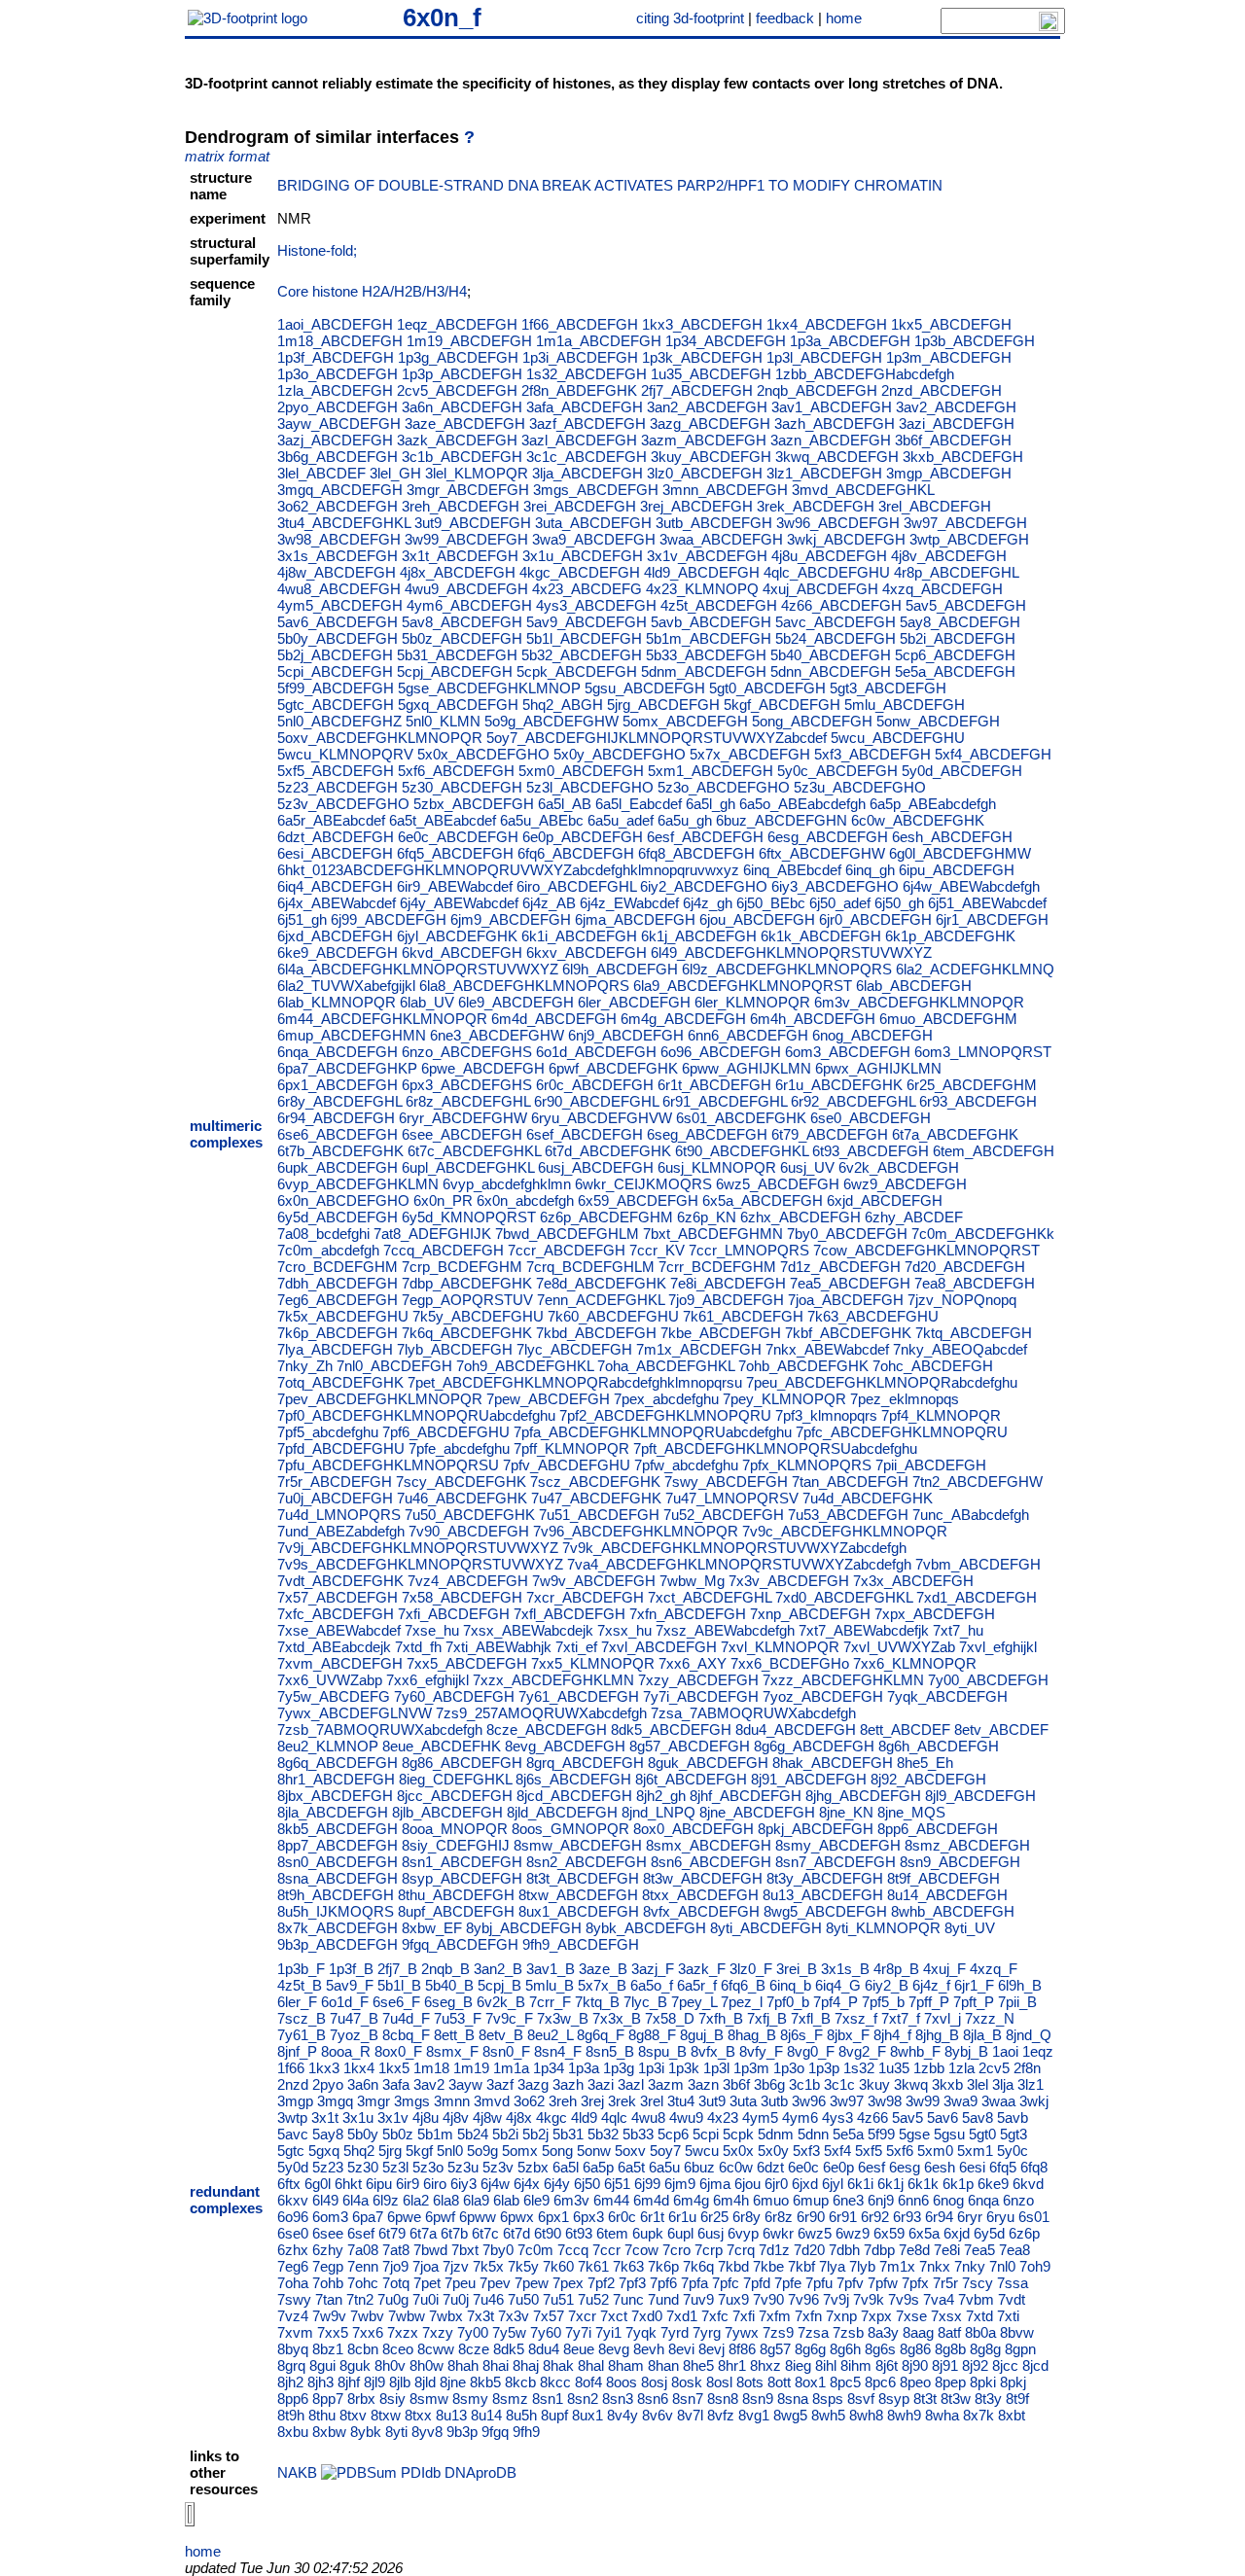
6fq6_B (743, 1985)
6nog (948, 2200)
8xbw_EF (432, 1928)
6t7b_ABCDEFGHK (340, 1151)
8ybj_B (966, 2051)
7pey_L (694, 2002)
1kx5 (394, 2068)
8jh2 (290, 2382)
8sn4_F (558, 2051)
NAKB (297, 2472)
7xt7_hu (958, 1630)
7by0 (498, 2250)
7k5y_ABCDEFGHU (478, 1316)
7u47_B (354, 2018)
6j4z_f (931, 1985)
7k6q (698, 2266)
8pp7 (328, 2399)
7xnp (841, 2316)
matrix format (227, 156)
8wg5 (790, 2415)
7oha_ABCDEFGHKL (666, 1366)
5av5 (907, 2117)
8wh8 (866, 2415)
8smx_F (452, 2051)
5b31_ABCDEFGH (457, 655)
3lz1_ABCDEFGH (824, 473)
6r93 (907, 2217)
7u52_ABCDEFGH (724, 1515)
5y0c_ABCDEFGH (837, 771)
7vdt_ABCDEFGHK (340, 1581)
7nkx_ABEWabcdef (827, 1349)
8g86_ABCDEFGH (462, 1763)
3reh (563, 2101)
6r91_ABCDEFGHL (725, 1101)
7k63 (628, 2266)
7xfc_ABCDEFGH (336, 1614)
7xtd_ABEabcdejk (334, 1647)
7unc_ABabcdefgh (971, 1515)
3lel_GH (395, 473)
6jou (747, 2184)
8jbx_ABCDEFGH (335, 1796)
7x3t (480, 2316)
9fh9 (526, 2432)
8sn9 (758, 2399)
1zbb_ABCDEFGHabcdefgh (865, 374)
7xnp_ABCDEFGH (810, 1614)
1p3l (716, 2068)
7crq (741, 2250)
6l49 (325, 2200)
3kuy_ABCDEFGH (711, 457)
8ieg (798, 2365)
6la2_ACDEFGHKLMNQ (975, 969)
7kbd (733, 2266)
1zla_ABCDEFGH (335, 390)
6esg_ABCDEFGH (828, 837)
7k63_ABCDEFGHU (873, 1316)
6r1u (682, 2217)
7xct (614, 2316)
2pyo (328, 2084)
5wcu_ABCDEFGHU (898, 738)
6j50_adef (840, 903)
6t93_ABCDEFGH (871, 1151)
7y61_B (302, 2035)
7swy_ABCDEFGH (726, 1482)
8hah (463, 2365)
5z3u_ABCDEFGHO (860, 787)
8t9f (1017, 2399)
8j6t (887, 2365)
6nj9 (881, 2200)
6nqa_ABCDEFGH (338, 1052)
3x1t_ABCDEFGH (460, 556)
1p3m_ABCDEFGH (949, 357)
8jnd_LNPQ (658, 1812)
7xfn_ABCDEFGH (688, 1614)
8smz (510, 2399)
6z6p (1024, 2233)
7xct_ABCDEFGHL (710, 1597)
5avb (1013, 2117)
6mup (811, 2200)
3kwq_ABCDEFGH (837, 457)
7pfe (788, 2283)
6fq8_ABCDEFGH (696, 853)
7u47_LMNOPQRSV (732, 1498)
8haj (526, 2365)
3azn (703, 2084)
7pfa (694, 2283)
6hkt (348, 2184)
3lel (978, 2084)
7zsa (813, 2332)
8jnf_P (297, 2051)
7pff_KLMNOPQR (571, 1448)
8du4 (544, 2349)
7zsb (848, 2332)
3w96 (809, 2101)
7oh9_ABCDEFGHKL (525, 1366)
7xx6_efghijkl (427, 1680)
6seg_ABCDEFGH (707, 1134)
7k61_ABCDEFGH (743, 1316)
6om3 (330, 2217)
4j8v (456, 2117)
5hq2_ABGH (563, 705)
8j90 (915, 2365)
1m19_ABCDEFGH (469, 341)
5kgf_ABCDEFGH (782, 705)
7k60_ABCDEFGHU (613, 1316)
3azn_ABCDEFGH (831, 440)
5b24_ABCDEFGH (836, 638)
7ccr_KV (657, 1250)
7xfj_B (767, 2018)
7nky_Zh (305, 1366)
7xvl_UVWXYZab (899, 1647)
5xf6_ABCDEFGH (456, 771)
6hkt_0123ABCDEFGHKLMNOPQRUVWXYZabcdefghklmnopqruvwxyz (508, 870)
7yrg (707, 2332)
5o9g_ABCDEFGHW (551, 721)
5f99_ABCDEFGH (336, 688)
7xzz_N (990, 2018)
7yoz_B (354, 2035)
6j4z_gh (708, 903)
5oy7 (665, 2151)
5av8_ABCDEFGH (462, 622)
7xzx (403, 2332)
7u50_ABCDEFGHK (470, 1515)
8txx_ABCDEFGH (700, 1895)
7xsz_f (856, 2018)
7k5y (523, 2266)
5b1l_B (399, 1985)
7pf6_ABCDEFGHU (446, 1432)
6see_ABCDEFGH (462, 1134)
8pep (950, 2382)
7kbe (768, 2266)
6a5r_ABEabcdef (331, 820)
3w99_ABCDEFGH (466, 539)
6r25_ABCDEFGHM (972, 1085)
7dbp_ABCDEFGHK (467, 1283)
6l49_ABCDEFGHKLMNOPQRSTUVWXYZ (791, 953)
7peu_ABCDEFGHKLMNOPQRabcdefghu (882, 1382)
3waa (998, 2101)
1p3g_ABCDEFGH (458, 357)
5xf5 (869, 2151)
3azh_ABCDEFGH (835, 423)
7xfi (744, 2316)
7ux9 (733, 2299)
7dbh (844, 2250)
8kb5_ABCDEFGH (338, 1829)
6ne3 (848, 2200)
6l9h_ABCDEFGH (620, 969)
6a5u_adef (621, 820)
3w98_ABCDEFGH (339, 539)
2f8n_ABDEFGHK (579, 390)
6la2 (416, 2200)
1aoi (1005, 2051)
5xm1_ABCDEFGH (711, 771)
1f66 (291, 2068)
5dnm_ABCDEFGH (704, 671)
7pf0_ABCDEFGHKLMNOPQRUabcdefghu (416, 1415)
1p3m (751, 2068)
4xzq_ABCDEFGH (943, 589)
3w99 (923, 2101)
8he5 (698, 2365)
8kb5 (485, 2382)
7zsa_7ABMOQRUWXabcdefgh (753, 1713)
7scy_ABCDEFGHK (461, 1482)
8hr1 (732, 2365)
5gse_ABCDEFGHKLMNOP (489, 688)
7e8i (947, 2250)
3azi (601, 2084)
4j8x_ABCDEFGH (458, 572)
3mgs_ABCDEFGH (596, 490)
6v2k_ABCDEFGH (899, 1167)
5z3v (498, 2167)
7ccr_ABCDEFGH (567, 1250)
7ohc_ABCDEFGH (933, 1366)
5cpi (706, 2134)
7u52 (593, 2299)
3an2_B (498, 1969)
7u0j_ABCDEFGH (335, 1498)
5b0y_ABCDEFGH (338, 638)
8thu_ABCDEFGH (456, 1895)
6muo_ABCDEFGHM (948, 1019)
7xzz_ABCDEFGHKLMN (843, 1680)
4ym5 (760, 2117)
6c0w (736, 2167)
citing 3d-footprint (690, 18)
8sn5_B (610, 2051)
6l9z (386, 2200)
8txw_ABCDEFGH (578, 1895)
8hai (496, 2365)
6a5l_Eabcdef (639, 804)
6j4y (557, 2184)
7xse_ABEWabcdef (339, 1630)
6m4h (731, 2200)
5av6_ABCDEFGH (338, 622)
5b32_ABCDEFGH (582, 655)
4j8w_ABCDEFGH (337, 572)
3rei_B (797, 1969)
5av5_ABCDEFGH (966, 605)
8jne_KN (846, 1812)
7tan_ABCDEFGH (850, 1482)
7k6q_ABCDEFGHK (467, 1333)
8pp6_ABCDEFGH (938, 1829)
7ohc (363, 2283)
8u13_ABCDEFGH (823, 1895)
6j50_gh (899, 903)
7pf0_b (788, 2002)
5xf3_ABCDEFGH (872, 754)
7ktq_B (597, 2002)
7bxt (465, 2250)
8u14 (486, 2415)
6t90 (548, 2233)
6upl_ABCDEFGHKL (468, 1167)
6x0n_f (442, 18)
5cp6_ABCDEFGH (955, 655)
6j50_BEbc (771, 903)
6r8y (747, 2217)
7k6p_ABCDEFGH (338, 1333)
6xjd (957, 2233)
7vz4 (293, 2316)
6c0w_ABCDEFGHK (918, 820)
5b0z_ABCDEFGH (462, 638)
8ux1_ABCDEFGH (579, 1911)
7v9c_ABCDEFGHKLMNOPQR (845, 1531)
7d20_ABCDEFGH (965, 1267)
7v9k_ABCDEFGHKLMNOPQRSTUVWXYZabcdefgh (734, 1548)
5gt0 (982, 2134)
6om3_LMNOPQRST (983, 1052)
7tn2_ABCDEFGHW (978, 1482)
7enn (363, 2266)
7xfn (808, 2316)
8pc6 (880, 2382)
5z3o (428, 2167)
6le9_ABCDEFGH (516, 1002)
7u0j (456, 2299)
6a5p (598, 2167)
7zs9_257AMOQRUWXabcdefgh (541, 1713)
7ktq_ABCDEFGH (974, 1333)
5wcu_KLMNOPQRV (345, 754)
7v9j (836, 2299)
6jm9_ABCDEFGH (511, 919)
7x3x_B (617, 2018)
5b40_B (449, 1985)
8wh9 (904, 2415)
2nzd (293, 2084)
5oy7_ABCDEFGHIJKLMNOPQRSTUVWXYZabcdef (657, 738)
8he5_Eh (925, 1763)
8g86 (915, 2349)
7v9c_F (509, 2018)
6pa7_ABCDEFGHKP (347, 1068)
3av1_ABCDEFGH (832, 407)
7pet (427, 2283)
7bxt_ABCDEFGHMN (713, 1234)
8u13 (451, 2415)
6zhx (293, 2250)
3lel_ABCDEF (321, 473)
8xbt (1012, 2415)
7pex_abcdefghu (666, 1399)
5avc (293, 2134)
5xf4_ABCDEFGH (993, 754)
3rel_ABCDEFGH (935, 506)
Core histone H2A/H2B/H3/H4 (372, 291)
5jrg (390, 2151)
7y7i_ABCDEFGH (701, 1696)
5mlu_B (550, 1985)
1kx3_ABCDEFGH (702, 324)
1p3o (789, 2068)
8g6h (845, 2349)
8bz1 (328, 2349)
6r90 (811, 2217)
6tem (612, 2233)
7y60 (546, 2332)
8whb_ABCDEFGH (953, 1911)
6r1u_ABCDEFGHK (839, 1085)
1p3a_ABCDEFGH (850, 341)
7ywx (742, 2332)
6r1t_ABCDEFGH (714, 1085)
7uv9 (698, 2299)
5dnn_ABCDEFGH (831, 671)
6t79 (392, 2233)
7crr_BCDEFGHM (717, 1267)
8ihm (856, 2365)
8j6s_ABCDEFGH (573, 1779)
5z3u (463, 2167)
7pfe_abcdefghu (459, 1448)
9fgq (495, 2432)
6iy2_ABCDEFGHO (704, 886)
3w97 (847, 2101)
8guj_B (702, 2035)
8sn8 (723, 2399)
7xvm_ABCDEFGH (340, 1663)
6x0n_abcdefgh (525, 1200)
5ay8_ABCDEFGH (960, 622)
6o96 (293, 2217)
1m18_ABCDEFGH (340, 341)
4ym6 (800, 2117)
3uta (743, 2101)
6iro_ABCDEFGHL (576, 886)
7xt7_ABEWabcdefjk (864, 1630)
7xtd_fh (418, 1647)
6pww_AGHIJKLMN (747, 1068)
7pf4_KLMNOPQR (941, 1415)
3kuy (874, 2084)
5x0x (738, 2151)
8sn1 (548, 2399)
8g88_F (652, 2035)
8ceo (398, 2349)
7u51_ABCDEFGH (599, 1515)
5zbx (533, 2167)
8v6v (658, 2415)
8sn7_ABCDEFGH (836, 1862)
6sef (361, 2233)
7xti (1008, 2316)
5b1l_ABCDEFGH (584, 638)
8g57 (775, 2349)
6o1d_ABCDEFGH (596, 1052)
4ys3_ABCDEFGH (596, 605)
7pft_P (974, 2002)
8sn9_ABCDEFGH (960, 1862)
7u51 (558, 2299)
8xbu (293, 2432)
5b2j (535, 2134)
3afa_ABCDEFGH (585, 407)
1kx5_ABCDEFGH (951, 324)
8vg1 (754, 2415)
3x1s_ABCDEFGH (338, 556)
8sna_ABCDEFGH (338, 1878)
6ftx (289, 2184)
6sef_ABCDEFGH (585, 1134)
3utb (774, 2101)
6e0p (838, 2167)
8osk (687, 2382)
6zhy (328, 2250)
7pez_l (742, 2002)
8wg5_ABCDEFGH (825, 1911)
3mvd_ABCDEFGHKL (863, 490)
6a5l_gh (711, 804)
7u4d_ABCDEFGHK (868, 1498)
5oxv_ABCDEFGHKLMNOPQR (380, 738)
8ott (779, 2382)
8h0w (427, 2365)
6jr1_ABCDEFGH (992, 919)
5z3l (395, 2167)
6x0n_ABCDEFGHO (343, 1200)
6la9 (476, 2200)
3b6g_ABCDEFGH (338, 457)
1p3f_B (351, 1969)
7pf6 (663, 2283)
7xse (911, 2316)
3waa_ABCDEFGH (721, 539)
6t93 (579, 2233)
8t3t (925, 2399)
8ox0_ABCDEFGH (694, 1829)
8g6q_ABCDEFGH (338, 1763)
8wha (942, 2415)
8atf (949, 2332)
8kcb (520, 2382)
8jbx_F (848, 2035)
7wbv (367, 2316)
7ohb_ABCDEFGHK (803, 1366)
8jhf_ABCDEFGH (746, 1796)
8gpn (1020, 2349)
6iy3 (463, 2184)
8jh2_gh (661, 1796)
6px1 (553, 2217)
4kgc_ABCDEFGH (580, 572)
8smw (429, 2399)
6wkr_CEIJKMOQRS (643, 1184)
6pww (478, 2217)
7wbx (446, 2316)
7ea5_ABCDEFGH (850, 1283)
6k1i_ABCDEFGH (579, 936)
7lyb (862, 2266)
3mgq (335, 2101)
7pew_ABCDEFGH (548, 1399)
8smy (470, 2399)
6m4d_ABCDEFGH (554, 1019)
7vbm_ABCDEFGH (978, 1564)
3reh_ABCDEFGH (461, 506)
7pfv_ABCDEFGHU (567, 1465)
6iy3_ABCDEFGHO (835, 886)
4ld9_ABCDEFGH (702, 572)
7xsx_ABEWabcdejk (528, 1630)
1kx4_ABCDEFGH (827, 324)
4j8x (519, 2117)
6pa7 (368, 2217)
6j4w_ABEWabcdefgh (971, 886)
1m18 (431, 2068)
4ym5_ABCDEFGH (340, 605)
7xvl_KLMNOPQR (780, 1647)
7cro (676, 2250)
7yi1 (608, 2332)
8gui (322, 2365)
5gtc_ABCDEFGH (336, 705)
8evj (711, 2349)
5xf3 (806, 2151)
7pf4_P (836, 2002)
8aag (918, 2332)
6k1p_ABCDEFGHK (950, 936)
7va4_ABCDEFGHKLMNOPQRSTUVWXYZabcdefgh (739, 1564)
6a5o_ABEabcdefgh (802, 804)
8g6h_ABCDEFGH (939, 1746)
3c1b (804, 2084)
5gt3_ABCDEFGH (888, 688)
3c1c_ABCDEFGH (587, 457)
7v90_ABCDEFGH (469, 1531)
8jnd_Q (1029, 2035)
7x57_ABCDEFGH (338, 1597)
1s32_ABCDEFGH (587, 374)
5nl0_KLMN (443, 721)
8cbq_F (406, 2035)
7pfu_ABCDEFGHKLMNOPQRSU (388, 1465)
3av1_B (551, 1969)
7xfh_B (721, 2018)
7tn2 (360, 2299)
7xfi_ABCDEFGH (454, 1614)
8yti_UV (970, 1928)
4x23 (723, 2117)
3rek (622, 2101)
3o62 (529, 2101)
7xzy (438, 2332)
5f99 (881, 2134)
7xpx (876, 2316)
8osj (654, 2382)
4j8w (487, 2117)
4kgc (551, 2117)
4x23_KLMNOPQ (702, 589)
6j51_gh (302, 919)
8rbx (361, 2399)
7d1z (774, 2250)
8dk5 (509, 2349)
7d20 (809, 2250)
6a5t (631, 2167)
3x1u (358, 2117)
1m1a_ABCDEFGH (599, 341)
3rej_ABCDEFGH (696, 506)
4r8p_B (896, 1969)
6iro (435, 2184)
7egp (328, 2266)
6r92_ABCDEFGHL (853, 1101)
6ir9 (408, 2184)
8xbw (329, 2432)
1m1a (511, 2068)
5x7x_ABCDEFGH (750, 754)
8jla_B (982, 2035)
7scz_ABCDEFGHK (595, 1482)
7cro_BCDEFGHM (338, 1267)
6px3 (588, 2217)
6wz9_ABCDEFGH (905, 1184)
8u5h (521, 2415)
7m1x (897, 2266)
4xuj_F (944, 1969)
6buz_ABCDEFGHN (782, 820)
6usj (711, 2233)
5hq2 (359, 2151)
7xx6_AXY (693, 1663)
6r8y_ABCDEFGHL (339, 1101)
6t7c (485, 2233)
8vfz (721, 2415)
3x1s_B (845, 1969)
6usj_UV (807, 1167)
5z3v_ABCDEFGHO (343, 804)
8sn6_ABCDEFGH (711, 1862)
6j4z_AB (549, 903)
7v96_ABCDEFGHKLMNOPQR (636, 1531)
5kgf (419, 2151)
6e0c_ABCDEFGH (458, 837)
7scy (978, 2283)
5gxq (324, 2151)
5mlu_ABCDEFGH (905, 705)
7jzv (456, 2266)
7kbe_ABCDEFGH (721, 1333)
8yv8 (427, 2432)
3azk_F (702, 1969)
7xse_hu (432, 1630)
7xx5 (333, 2332)
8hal (591, 2365)
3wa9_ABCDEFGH (594, 539)
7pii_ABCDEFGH (931, 1465)
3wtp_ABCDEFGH (969, 539)
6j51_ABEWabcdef (987, 903)
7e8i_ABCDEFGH (728, 1283)
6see (328, 2233)
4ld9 (584, 2117)
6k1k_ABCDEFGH (821, 936)
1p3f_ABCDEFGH (336, 357)
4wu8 (648, 2117)
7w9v (329, 2316)
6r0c (622, 2217)
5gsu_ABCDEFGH (645, 688)
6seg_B (448, 2002)
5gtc (291, 2151)
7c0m (535, 2250)
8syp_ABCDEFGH (462, 1878)
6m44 (611, 2200)
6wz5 (815, 2233)
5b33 (638, 2134)
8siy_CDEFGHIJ (456, 1845)
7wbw (407, 2316)
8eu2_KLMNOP (328, 1746)
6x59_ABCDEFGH (638, 1200)
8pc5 (845, 2382)
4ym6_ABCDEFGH (469, 605)
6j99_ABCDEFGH (389, 919)
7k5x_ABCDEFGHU (343, 1316)
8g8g (985, 2349)
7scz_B (302, 2018)
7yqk (641, 2332)
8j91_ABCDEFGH (809, 1779)
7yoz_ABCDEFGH (823, 1696)
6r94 (939, 2217)
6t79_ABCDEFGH (830, 1134)
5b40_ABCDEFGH (831, 655)
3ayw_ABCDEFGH (339, 423)
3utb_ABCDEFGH (714, 523)
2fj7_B (397, 1969)
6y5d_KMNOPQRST (469, 1217)
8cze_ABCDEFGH (547, 1729)
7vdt (1012, 2299)
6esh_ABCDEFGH (952, 837)
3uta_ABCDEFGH (593, 523)
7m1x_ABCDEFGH (699, 1349)
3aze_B (603, 1969)
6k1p (958, 2184)
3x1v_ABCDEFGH (707, 556)
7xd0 (647, 2316)
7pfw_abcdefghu (686, 1465)
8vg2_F (862, 2051)
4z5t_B (300, 1985)
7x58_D (670, 2018)
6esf (871, 2167)
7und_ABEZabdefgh (341, 1531)
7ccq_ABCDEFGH (444, 1250)
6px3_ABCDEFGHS (467, 1085)
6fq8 (1034, 2167)
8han (663, 2365)
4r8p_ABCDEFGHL (956, 572)
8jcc (1005, 2365)
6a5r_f (697, 1985)
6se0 (293, 2233)
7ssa (1013, 2283)
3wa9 (960, 2101)
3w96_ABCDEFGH (838, 523)
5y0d (293, 2167)
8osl (719, 2382)
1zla (961, 2068)
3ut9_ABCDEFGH (473, 523)
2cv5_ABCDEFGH (457, 390)
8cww (436, 2349)
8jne (453, 2382)
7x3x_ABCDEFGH (913, 1581)
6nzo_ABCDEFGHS (467, 1052)
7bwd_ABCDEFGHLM (567, 1234)
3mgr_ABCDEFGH (468, 490)
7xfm (775, 2316)
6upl (680, 2233)
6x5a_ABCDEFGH (763, 1200)
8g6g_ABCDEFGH (814, 1746)
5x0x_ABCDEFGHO (483, 754)
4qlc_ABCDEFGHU (827, 572)
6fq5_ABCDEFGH (455, 853)
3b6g (769, 2084)
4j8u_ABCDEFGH (829, 556)
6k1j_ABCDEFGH (699, 936)
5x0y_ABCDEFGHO (620, 754)
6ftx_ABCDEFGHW (822, 853)
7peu (460, 2283)
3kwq (911, 2084)
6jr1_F (974, 1985)
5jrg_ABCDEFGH (663, 705)
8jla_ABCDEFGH (333, 1812)
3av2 (429, 2084)
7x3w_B (563, 2018)
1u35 (894, 2068)
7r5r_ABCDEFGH (335, 1482)
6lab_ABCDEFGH (914, 986)
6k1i (860, 2184)
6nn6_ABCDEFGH (748, 1035)
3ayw (465, 2084)
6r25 (714, 2217)
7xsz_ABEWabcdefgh (725, 1630)
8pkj (1013, 2382)
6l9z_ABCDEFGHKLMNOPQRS (787, 969)
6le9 (536, 2200)
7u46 (488, 2299)
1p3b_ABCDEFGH (975, 341)
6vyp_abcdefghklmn (507, 1184)
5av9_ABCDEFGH (587, 622)
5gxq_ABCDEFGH (458, 705)
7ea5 (979, 2250)
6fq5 (1003, 2167)
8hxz (765, 2365)
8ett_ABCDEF (905, 1729)
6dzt (770, 2167)
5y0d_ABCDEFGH (962, 771)
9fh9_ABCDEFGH (581, 1944)
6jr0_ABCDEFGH (875, 919)
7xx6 (368, 2332)
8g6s (880, 2349)
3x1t (325, 2117)
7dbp (879, 2250)
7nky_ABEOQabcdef (960, 1349)
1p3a (584, 2068)
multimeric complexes (226, 1134)
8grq (291, 2365)
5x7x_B (602, 1985)
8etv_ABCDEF (1001, 1729)
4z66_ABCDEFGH (841, 605)
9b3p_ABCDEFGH (338, 1944)
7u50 (523, 2299)
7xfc (715, 2316)
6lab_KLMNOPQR (337, 1002)
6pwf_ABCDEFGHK (613, 1068)
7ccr (606, 2250)
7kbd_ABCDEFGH (596, 1333)
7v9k (869, 2299)
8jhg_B (937, 2035)
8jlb (400, 2382)
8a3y (883, 2332)
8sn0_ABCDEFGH (338, 1862)
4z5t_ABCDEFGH (719, 605)
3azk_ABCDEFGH (457, 440)
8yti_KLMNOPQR (883, 1928)
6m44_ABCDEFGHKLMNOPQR (382, 1019)
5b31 (568, 2134)
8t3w (956, 2399)
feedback (785, 18)
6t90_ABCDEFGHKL (742, 1151)
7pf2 (601, 2283)
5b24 (473, 2134)
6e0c (803, 2167)
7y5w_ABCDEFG (334, 1696)
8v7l (690, 2415)
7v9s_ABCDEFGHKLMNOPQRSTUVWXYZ (420, 1564)
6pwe (404, 2217)
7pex (568, 2283)
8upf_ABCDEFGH (456, 1911)
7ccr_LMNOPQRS (749, 1250)
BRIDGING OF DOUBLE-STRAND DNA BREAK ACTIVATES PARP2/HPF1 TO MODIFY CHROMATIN (610, 185)
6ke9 (993, 2184)
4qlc (614, 2117)
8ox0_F (398, 2051)
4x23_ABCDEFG (587, 589)
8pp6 (293, 2399)
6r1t (652, 2217)
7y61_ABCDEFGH (579, 1696)
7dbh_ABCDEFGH (338, 1283)
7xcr (582, 2316)
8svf (861, 2399)
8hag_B (752, 2035)
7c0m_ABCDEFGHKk (983, 1234)
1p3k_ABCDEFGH (702, 357)
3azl (631, 2084)
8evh (649, 2349)
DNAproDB (480, 2472)
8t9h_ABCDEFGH (336, 1895)
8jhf (349, 2382)
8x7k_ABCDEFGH (338, 1928)
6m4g (691, 2200)
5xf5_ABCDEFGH (336, 771)
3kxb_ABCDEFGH (963, 457)
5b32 (603, 2134)
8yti (396, 2432)
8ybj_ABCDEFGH (524, 1928)
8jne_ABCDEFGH (757, 1812)
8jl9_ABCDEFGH (980, 1796)
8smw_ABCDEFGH (578, 1845)
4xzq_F (994, 1969)
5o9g (482, 2151)
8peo (915, 2382)
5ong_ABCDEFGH (812, 721)
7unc (628, 2299)
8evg (614, 2349)
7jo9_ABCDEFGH (726, 1300)
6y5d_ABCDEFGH (338, 1217)
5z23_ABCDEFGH (338, 787)
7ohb (328, 2283)
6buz (699, 2167)
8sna (793, 2399)
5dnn (813, 2134)
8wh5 (828, 2415)
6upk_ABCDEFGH (338, 1167)
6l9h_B (1020, 1985)
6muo (771, 2200)
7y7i (578, 2332)
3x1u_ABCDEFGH (583, 556)
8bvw (1017, 2332)
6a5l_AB (565, 804)
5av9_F (350, 1985)
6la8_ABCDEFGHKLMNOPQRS (524, 986)
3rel (652, 2101)
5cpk (738, 2134)
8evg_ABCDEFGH (565, 1746)
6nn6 (913, 2200)
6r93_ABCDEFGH (978, 1101)
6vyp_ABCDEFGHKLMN (358, 1184)
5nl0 (450, 2151)
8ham (626, 2365)
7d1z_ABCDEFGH (840, 1267)
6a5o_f (652, 1985)
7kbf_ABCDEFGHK (848, 1333)
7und (663, 2299)
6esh (940, 2167)
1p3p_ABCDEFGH (462, 374)
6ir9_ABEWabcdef (455, 886)
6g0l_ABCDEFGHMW (960, 853)
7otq (396, 2283)
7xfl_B (811, 2018)
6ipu (379, 2184)
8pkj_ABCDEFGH (816, 1829)
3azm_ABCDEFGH (704, 440)
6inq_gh (870, 870)
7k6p (663, 2266)
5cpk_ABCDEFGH (577, 671)
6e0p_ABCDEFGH (583, 837)
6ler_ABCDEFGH (634, 1002)
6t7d (516, 2233)
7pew (532, 2283)
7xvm (295, 2332)
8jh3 (320, 2382)
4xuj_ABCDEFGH (820, 589)
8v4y (622, 2415)
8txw (386, 2415)
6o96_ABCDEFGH (721, 1052)
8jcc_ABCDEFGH (455, 1796)
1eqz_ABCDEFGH (457, 324)
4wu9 (686, 2117)
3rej (592, 2101)
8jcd (1035, 2365)
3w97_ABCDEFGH (965, 523)
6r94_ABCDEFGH (336, 1118)
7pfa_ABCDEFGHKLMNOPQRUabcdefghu (653, 1432)
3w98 (885, 2101)
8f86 (742, 2349)
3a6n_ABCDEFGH (462, 407)
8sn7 (688, 2399)
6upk (648, 2233)
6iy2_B (887, 1985)
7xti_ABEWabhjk (498, 1647)
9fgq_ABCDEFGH (460, 1944)
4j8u (426, 2117)
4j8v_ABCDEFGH (949, 556)
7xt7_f (901, 2018)
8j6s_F (801, 2035)
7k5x (488, 2266)
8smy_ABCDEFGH (838, 1845)
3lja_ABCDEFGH (587, 473)
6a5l (566, 2167)
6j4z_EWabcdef (629, 903)
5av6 (943, 2117)
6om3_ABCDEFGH (848, 1052)
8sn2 (583, 2399)
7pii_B (1017, 2002)
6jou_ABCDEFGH (757, 919)
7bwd (430, 2250)
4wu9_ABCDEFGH (466, 589)
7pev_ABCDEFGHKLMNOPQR (380, 1399)
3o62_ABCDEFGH (338, 506)
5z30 (363, 2167)
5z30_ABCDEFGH (462, 787)
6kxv (293, 2200)
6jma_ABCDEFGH (635, 919)
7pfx (915, 2283)
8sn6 (653, 2399)
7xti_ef (576, 1647)
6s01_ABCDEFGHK (741, 1118)
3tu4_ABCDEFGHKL (344, 523)
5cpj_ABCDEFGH (455, 671)
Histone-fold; (317, 250)
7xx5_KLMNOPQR (593, 1663)
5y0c (1013, 2151)
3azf (500, 2084)
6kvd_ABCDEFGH (462, 953)
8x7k (978, 2415)
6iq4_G (838, 1985)
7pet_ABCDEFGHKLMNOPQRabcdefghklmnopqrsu (575, 1382)
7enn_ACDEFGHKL (601, 1300)
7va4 (939, 2299)
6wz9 (853, 2233)
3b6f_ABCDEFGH (953, 440)
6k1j (890, 2184)
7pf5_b (883, 2002)
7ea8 (1014, 2250)
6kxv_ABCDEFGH (587, 953)
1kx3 (324, 2068)
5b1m (435, 2134)
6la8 (446, 2200)
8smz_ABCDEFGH (967, 1845)
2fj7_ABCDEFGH (697, 390)
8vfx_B (713, 2051)
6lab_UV (427, 1002)
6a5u (664, 2167)
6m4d (651, 2200)
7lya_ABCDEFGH (335, 1349)
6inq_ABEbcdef (792, 870)
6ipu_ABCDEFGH (957, 870)
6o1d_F (345, 2002)
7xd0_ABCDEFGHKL (844, 1597)
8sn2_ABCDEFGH (587, 1862)
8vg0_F (811, 2051)
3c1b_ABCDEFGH (462, 457)
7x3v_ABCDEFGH (789, 1581)
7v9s (904, 2299)
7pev (495, 2283)
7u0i (426, 2299)
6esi (972, 2167)
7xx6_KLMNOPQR (915, 1663)
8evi (681, 2349)
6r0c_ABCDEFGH (595, 1085)
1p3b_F (301, 1969)
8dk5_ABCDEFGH (671, 1729)
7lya (832, 2266)
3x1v (393, 2117)
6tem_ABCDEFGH (994, 1151)
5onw (594, 2151)
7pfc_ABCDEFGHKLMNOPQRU (902, 1432)
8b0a (980, 2332)
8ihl (826, 2365)
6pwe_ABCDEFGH (483, 1068)
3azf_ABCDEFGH (587, 423)
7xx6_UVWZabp (330, 1680)
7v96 (803, 2299)
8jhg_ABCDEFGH (863, 1796)
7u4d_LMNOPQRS (339, 1515)
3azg (533, 2084)
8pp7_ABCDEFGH (338, 1845)
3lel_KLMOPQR (477, 473)
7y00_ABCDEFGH (988, 1680)
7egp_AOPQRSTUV (467, 1300)
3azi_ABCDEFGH (957, 423)
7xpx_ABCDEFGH (935, 1614)
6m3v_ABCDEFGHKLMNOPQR (919, 1002)
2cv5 (994, 2068)
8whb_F (915, 2051)
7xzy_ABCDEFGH (698, 1680)
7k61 (593, 2266)
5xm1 (975, 2151)
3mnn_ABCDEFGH (725, 490)
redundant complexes (226, 2200)
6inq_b (790, 1985)
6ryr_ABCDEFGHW (463, 1118)
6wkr (778, 2233)
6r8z (779, 2217)
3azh (568, 2084)
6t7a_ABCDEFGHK (955, 1134)
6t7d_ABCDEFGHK (608, 1151)
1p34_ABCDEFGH (726, 341)
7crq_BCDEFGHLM (590, 1267)
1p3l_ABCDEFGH (824, 357)
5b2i (505, 2134)
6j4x (527, 2184)
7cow (641, 2250)
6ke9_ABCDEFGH (338, 953)
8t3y (988, 2399)
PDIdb (421, 2472)
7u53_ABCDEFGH (848, 1515)
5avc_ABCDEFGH (836, 622)
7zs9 (778, 2332)
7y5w (509, 2332)
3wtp (292, 2117)
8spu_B (662, 2051)
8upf (554, 2415)
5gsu (949, 2134)
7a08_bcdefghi (323, 1234)
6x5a (924, 2233)
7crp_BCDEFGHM (462, 1267)
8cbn (363, 2349)
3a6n (363, 2084)
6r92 (875, 2217)
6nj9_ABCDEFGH (626, 1035)
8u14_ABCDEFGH (947, 1895)
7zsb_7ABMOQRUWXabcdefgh (380, 1729)
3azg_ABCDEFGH (710, 423)
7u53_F (458, 2018)
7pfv (850, 2283)
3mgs (412, 2101)
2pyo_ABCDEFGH (338, 407)
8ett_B (454, 2035)
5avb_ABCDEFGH (711, 622)
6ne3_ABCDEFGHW (497, 1035)
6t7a (423, 2233)
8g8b (950, 2349)
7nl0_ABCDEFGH (394, 1366)
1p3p (824, 2068)
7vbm (976, 2299)
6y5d (989, 2233)
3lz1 (1031, 2084)
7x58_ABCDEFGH (462, 1597)
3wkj (1034, 2101)
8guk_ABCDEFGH (708, 1763)
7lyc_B (645, 2002)
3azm (666, 2084)
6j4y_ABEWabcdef (459, 903)
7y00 (473, 2332)
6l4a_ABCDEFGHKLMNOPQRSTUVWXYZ (418, 969)
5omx (520, 2151)
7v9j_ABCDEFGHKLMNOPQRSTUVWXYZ (418, 1548)
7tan (329, 2299)
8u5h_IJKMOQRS (336, 1911)
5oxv (630, 2151)
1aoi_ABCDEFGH (335, 324)
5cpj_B (499, 1985)
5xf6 (900, 2151)
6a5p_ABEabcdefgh (933, 804)
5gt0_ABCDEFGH (767, 688)
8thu (322, 2415)
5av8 (978, 2117)
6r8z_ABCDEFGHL (468, 1101)
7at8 (396, 2250)
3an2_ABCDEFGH (707, 407)
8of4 (588, 2382)
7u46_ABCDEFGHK (462, 1498)
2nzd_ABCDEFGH (942, 390)
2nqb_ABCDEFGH (817, 390)
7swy (294, 2299)
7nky (970, 2266)
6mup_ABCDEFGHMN (352, 1035)
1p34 (549, 2068)
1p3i (651, 2068)
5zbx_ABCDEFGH (474, 804)
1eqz (1038, 2051)
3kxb (947, 2084)
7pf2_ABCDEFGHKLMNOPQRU (665, 1415)
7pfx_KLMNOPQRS (807, 1465)
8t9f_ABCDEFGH (943, 1878)
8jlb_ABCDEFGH (447, 1812)
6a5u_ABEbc (542, 820)
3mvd (492, 2101)
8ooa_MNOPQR (455, 1829)
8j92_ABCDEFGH (928, 1779)
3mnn (452, 2101)
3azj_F (653, 1969)
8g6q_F (601, 2035)
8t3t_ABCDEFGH (583, 1878)
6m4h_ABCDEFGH (813, 1019)
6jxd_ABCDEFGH (335, 936)
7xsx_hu (624, 1630)
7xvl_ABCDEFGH (659, 1647)
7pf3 (632, 2283)
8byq (293, 2349)
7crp (709, 2250)
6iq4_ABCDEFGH (335, 886)
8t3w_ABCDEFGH (703, 1878)
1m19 (471, 2068)
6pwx (517, 2217)
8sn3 (618, 2399)
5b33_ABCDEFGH (706, 655)
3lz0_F (751, 1969)
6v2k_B (501, 2002)
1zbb (929, 2068)
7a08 (363, 2250)
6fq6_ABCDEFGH (576, 853)
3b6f (736, 2084)
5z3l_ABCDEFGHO (590, 787)
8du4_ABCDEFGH (796, 1729)
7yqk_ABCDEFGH (947, 1696)
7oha (293, 2283)
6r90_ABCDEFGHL (596, 1101)
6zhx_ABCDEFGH (800, 1217)
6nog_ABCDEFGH (872, 1035)
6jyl (833, 2184)
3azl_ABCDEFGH (579, 440)
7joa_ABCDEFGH (846, 1300)
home (844, 18)
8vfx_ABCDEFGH (701, 1911)
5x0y (773, 2151)
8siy (392, 2399)
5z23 (328, 2167)
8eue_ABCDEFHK (442, 1746)
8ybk (366, 2432)
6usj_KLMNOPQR (717, 1167)
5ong (557, 2151)
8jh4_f (892, 2035)
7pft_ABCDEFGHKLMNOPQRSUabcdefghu (775, 1448)
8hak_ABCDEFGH (833, 1763)
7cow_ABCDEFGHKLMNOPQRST (926, 1250)
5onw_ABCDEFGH (938, 721)
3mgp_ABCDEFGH (949, 473)
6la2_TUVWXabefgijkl (346, 986)
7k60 (558, 2266)
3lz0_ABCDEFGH (705, 473)
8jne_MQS (911, 1812)
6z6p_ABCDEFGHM (606, 1217)
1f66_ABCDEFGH (580, 324)
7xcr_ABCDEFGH (585, 1597)
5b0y (363, 2134)
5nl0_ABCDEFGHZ (339, 721)
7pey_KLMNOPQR (784, 1399)
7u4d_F (406, 2018)
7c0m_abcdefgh (328, 1250)
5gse (914, 2134)
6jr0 (776, 2184)
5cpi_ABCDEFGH (335, 671)
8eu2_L (550, 2035)
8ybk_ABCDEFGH (646, 1928)
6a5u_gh (685, 820)
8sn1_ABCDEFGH (462, 1862)
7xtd (979, 2316)
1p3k (684, 2068)
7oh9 (1035, 2266)
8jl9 (374, 2382)
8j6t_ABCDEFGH (691, 1779)
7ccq (573, 2250)
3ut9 (712, 2101)
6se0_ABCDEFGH (871, 1118)
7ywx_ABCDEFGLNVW (355, 1713)
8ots (750, 2382)
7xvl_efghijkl (998, 1647)
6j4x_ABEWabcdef (337, 903)
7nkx (935, 2266)
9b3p (462, 2432)
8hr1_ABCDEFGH (336, 1779)
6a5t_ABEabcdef (443, 820)
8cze (474, 2349)
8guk (355, 2365)
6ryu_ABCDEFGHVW (602, 1118)
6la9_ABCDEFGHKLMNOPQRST (743, 986)
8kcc (555, 2382)
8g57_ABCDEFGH (690, 1746)
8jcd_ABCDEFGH (574, 1796)
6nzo (1018, 2200)
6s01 (1034, 2217)
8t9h (291, 2415)
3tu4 (681, 2101)
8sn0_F (506, 2051)
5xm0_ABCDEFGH (581, 771)
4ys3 (837, 2117)
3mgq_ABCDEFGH (340, 490)
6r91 (843, 2217)
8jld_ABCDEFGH (562, 1812)
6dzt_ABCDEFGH (336, 837)
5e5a (848, 2134)
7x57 (549, 2316)
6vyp (743, 2233)
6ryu (1000, 2217)
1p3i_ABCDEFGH (580, 357)
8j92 (975, 2365)
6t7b (454, 2233)
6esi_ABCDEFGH (335, 853)
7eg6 (293, 2266)
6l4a (356, 2200)
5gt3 (1014, 2134)
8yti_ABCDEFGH (766, 1928)
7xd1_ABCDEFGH (977, 1597)
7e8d (914, 2250)
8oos (622, 2382)
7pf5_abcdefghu (328, 1432)
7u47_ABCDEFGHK (596, 1498)
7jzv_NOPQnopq (962, 1300)
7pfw (883, 2283)
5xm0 (935, 2151)
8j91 (945, 2365)
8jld (425, 2382)
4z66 (872, 2117)
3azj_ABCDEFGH (335, 440)
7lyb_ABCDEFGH (455, 1349)
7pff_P (929, 2002)
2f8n (1027, 2068)
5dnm (776, 2134)
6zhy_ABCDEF (914, 1217)
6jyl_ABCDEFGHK (457, 936)
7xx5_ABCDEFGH (467, 1663)
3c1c (839, 2084)
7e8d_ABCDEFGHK (601, 1283)
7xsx (946, 2316)
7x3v (514, 2316)
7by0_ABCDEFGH (847, 1234)
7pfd (757, 2283)
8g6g (810, 2349)
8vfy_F (761, 2051)
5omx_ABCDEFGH (685, 721)
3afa (396, 2084)
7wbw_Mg (692, 1581)
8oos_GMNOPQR (570, 1829)
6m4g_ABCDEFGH (683, 1019)
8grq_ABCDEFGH (585, 1763)
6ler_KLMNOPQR (752, 1002)
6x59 (889, 2233)
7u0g (393, 2299)
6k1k (923, 2184)
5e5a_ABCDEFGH (955, 671)
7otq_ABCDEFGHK (340, 1382)
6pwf (440, 2217)
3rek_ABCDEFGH (816, 506)
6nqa (983, 2200)
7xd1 (682, 2316)
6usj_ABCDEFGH (596, 1167)
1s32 (859, 2068)
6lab (506, 2200)
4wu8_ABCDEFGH (339, 589)
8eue (579, 2349)
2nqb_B (445, 1969)
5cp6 (673, 2134)
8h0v (390, 2365)
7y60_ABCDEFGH (454, 1696)
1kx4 (359, 2068)
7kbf (801, 2266)
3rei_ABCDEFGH (580, 506)
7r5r (945, 2283)
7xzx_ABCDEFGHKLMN (553, 1680)
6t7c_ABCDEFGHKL (474, 1151)
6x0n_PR (443, 1200)
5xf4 (837, 2151)
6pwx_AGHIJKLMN (878, 1068)
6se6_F (396, 2002)
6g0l (318, 2184)
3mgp (295, 2101)
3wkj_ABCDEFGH (846, 539)
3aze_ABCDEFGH (465, 423)
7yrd (675, 2332)
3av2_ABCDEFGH (956, 407)
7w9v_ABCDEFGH (594, 1581)
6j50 (587, 2184)
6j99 (647, 2184)
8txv (353, 2415)
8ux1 (587, 2415)
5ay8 (328, 2134)
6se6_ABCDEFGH (338, 1134)
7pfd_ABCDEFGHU (341, 1448)
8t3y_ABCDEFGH (825, 1878)
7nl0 (1002, 2266)
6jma (715, 2184)
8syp (894, 2399)
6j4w (495, 2184)
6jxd (805, 2184)
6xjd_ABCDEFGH (885, 1200)
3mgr (373, 2101)
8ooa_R (346, 2051)
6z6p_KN (707, 1217)
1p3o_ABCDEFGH (338, 374)
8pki (983, 2382)
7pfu (819, 2283)
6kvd (1028, 2184)
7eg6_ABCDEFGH (338, 1300)
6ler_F (297, 2002)
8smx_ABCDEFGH (709, 1845)
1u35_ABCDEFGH (711, 374)
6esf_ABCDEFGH (705, 837)
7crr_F (550, 2002)
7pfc (726, 2283)
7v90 (768, 2299)
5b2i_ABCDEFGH (958, 638)
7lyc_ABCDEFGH (574, 1349)
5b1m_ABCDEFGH (709, 638)
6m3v (571, 2200)
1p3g (619, 2068)
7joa (426, 2266)
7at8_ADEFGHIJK (432, 1234)
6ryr (970, 2217)
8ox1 (810, 2382)
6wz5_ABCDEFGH (778, 1184)
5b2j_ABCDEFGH (335, 655)
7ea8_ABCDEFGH (975, 1283)
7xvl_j (943, 2018)
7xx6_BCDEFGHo (790, 1663)
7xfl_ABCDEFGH (569, 1614)
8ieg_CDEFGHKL (455, 1779)
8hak (558, 2365)
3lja (1003, 2084)
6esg (905, 2167)
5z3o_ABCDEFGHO (724, 787)
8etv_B (501, 2035)
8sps (828, 2399)
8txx (418, 2415)
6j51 (617, 2184)
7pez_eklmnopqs (905, 1399)
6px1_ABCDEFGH (338, 1085)
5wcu (702, 2151)
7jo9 (395, 2266)
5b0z (398, 2134)
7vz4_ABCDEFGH (468, 1581)
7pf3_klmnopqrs (826, 1415)
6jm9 (680, 2184)
